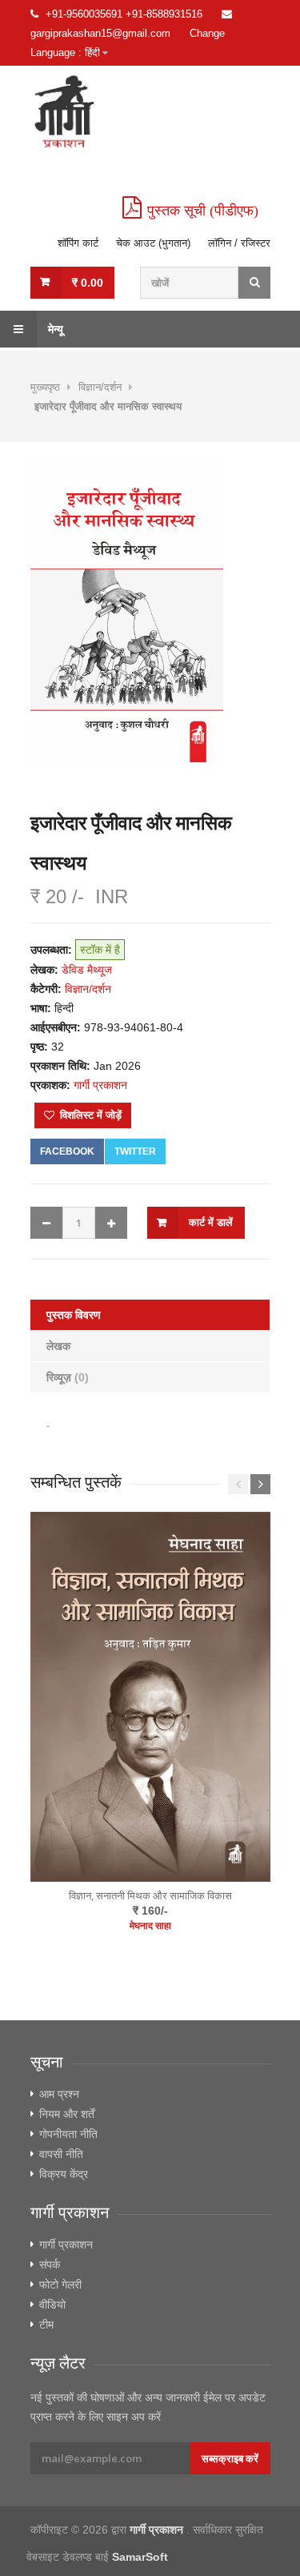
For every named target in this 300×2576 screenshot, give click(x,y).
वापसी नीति (61, 2154)
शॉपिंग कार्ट (78, 243)
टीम (46, 2325)
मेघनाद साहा (150, 1926)
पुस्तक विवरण (74, 1315)
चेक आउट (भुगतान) (153, 243)
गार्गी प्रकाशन (66, 2244)
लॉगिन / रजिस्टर (239, 243)
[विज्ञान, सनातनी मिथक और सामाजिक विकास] (150, 1699)
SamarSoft (140, 2557)
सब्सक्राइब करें (230, 2458)
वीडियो (52, 2305)
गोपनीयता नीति (68, 2134)
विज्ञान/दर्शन (100, 387)
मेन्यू (54, 329)
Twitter (135, 1151)
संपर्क (50, 2265)
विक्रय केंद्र (64, 2174)
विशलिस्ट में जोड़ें (89, 1115)
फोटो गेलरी (60, 2285)
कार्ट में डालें (211, 1222)
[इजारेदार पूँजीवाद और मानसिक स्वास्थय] (150, 612)
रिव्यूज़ (68, 1377)
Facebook (67, 1151)
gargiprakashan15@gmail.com (100, 33)
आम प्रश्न (59, 2094)
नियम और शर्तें (67, 2114)
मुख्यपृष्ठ (45, 387)
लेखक (58, 1346)
